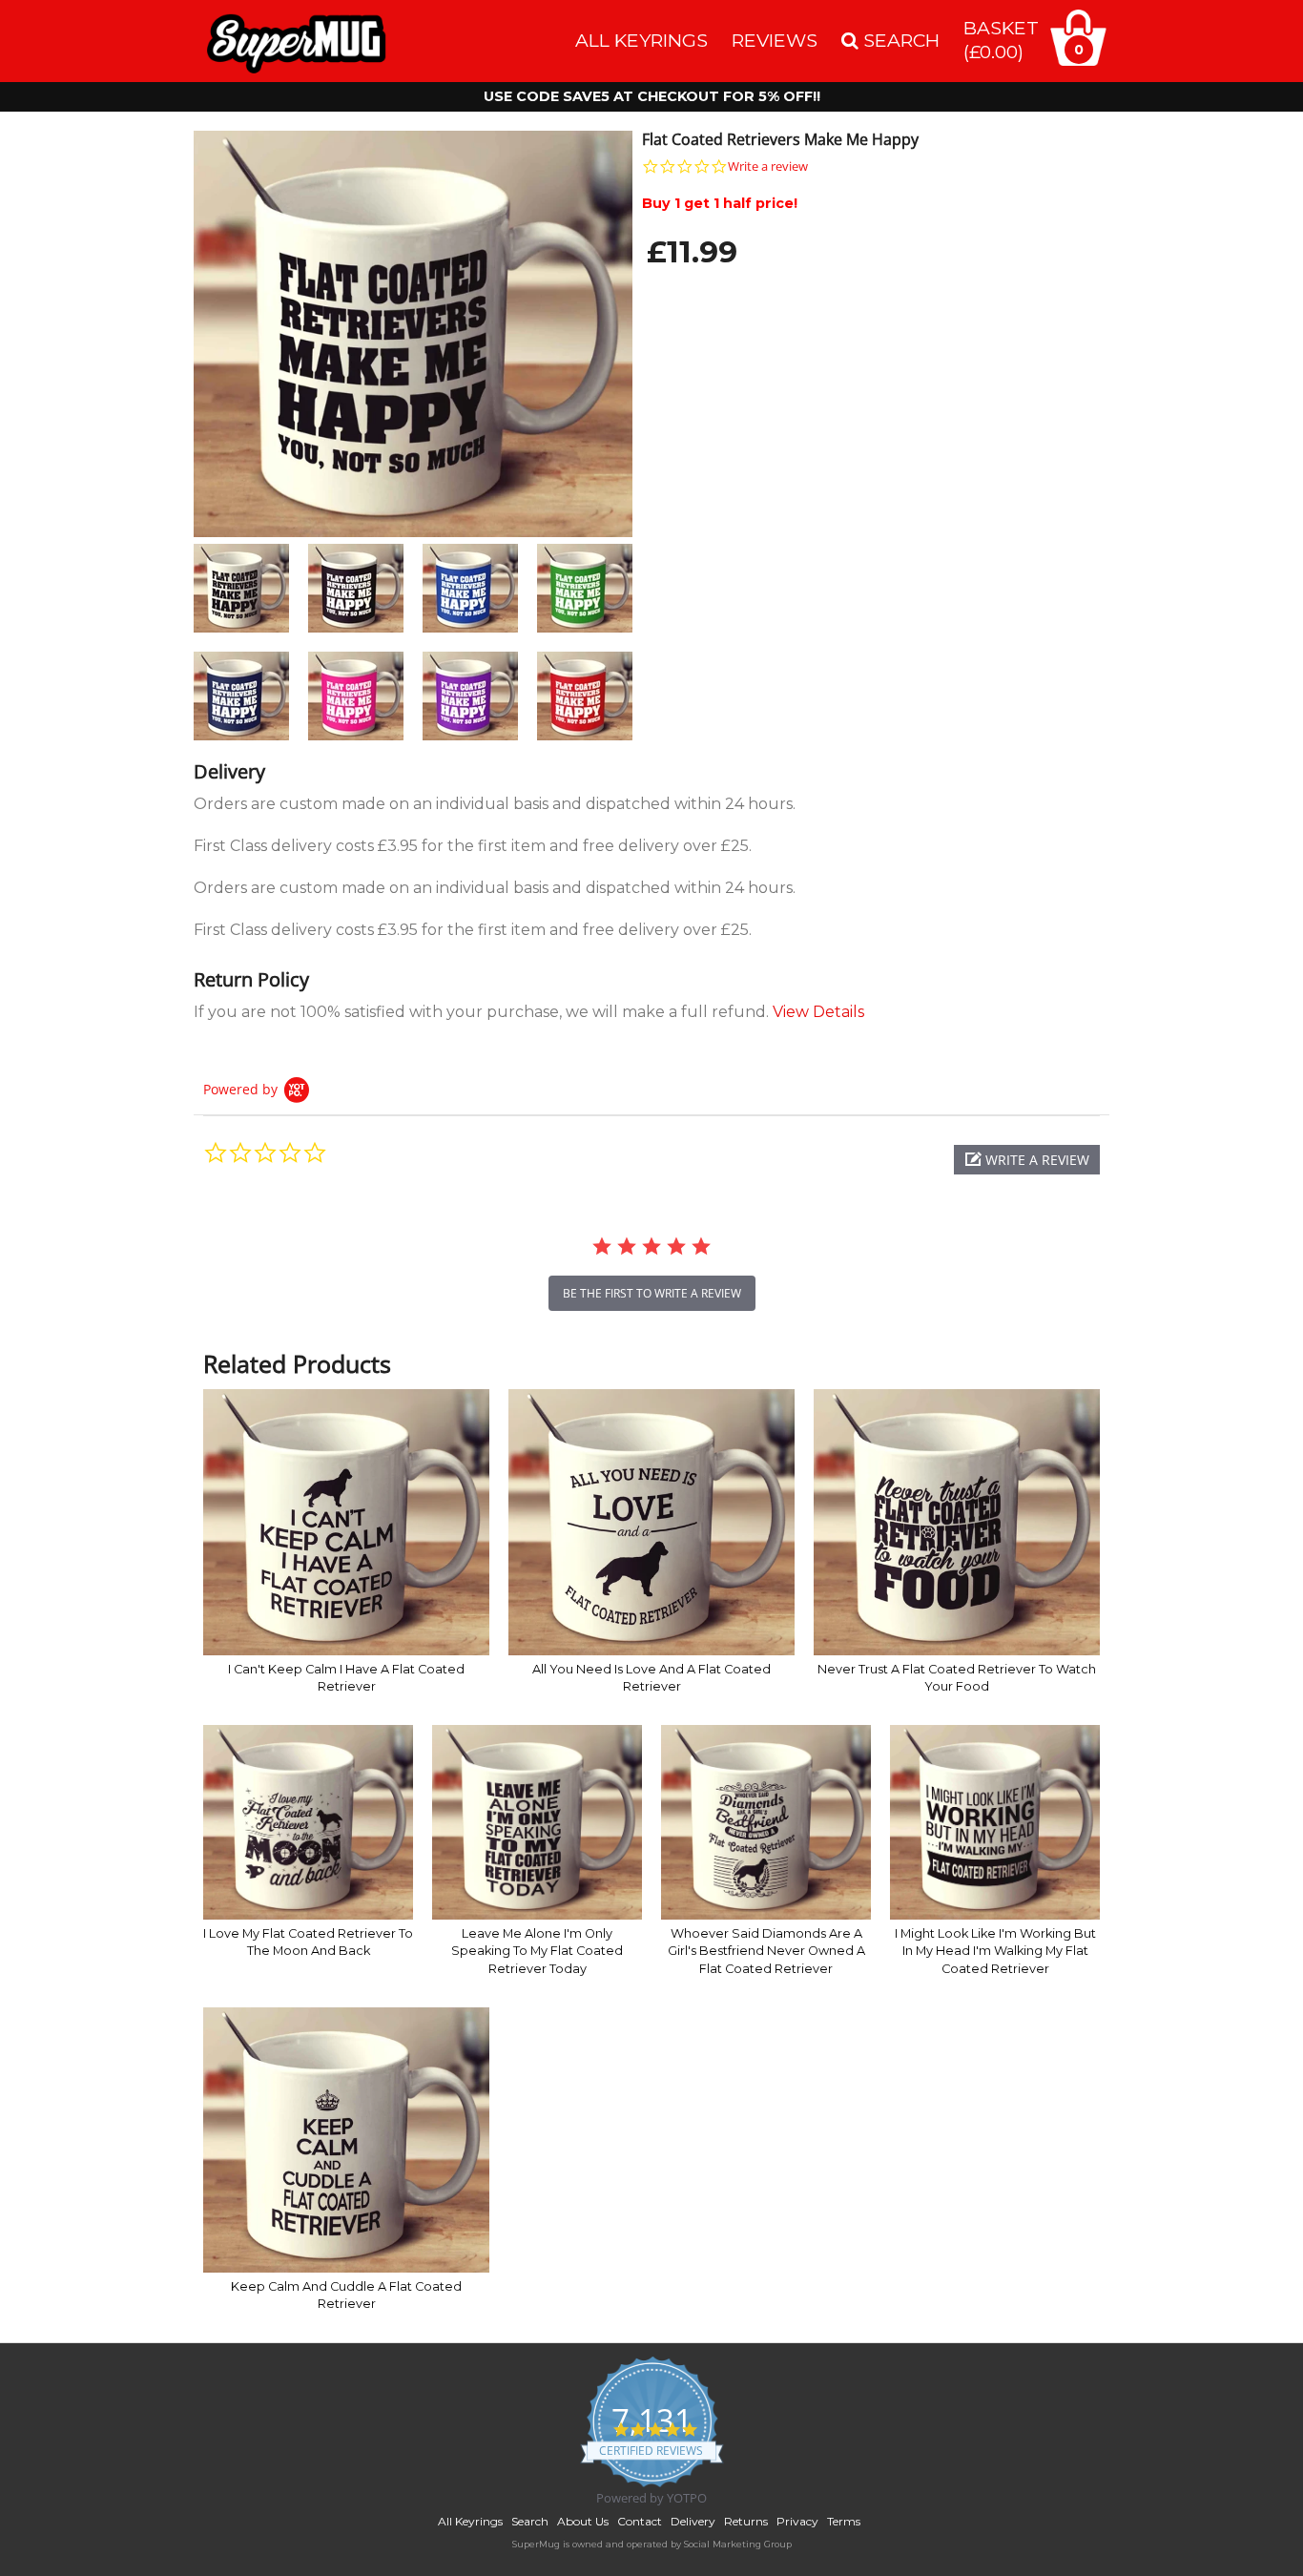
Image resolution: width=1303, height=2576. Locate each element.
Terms (844, 2521)
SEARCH (899, 40)
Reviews (775, 40)
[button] (1027, 1160)
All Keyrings (641, 40)
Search (530, 2521)
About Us (583, 2521)
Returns (746, 2521)
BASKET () (1001, 40)
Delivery (693, 2521)
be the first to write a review (652, 1293)
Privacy (797, 2521)
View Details (818, 1012)
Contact (640, 2521)
